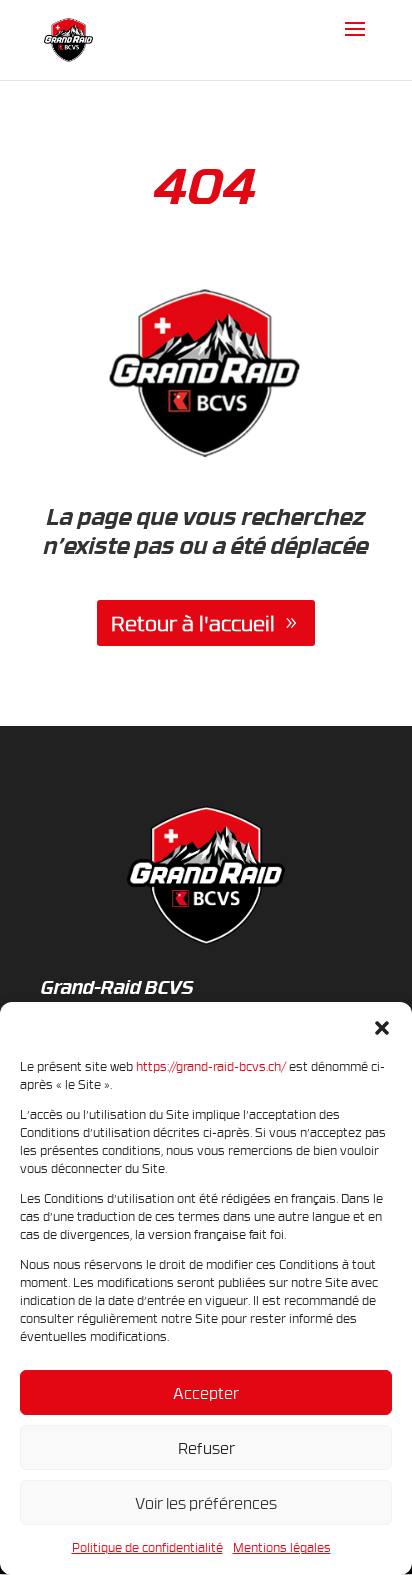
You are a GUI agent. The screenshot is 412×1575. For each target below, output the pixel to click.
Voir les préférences (206, 1503)
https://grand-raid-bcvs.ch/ (211, 1066)
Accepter (206, 1393)
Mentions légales (282, 1547)
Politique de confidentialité (147, 1547)
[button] (382, 1027)
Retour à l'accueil (193, 623)
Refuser (206, 1448)
